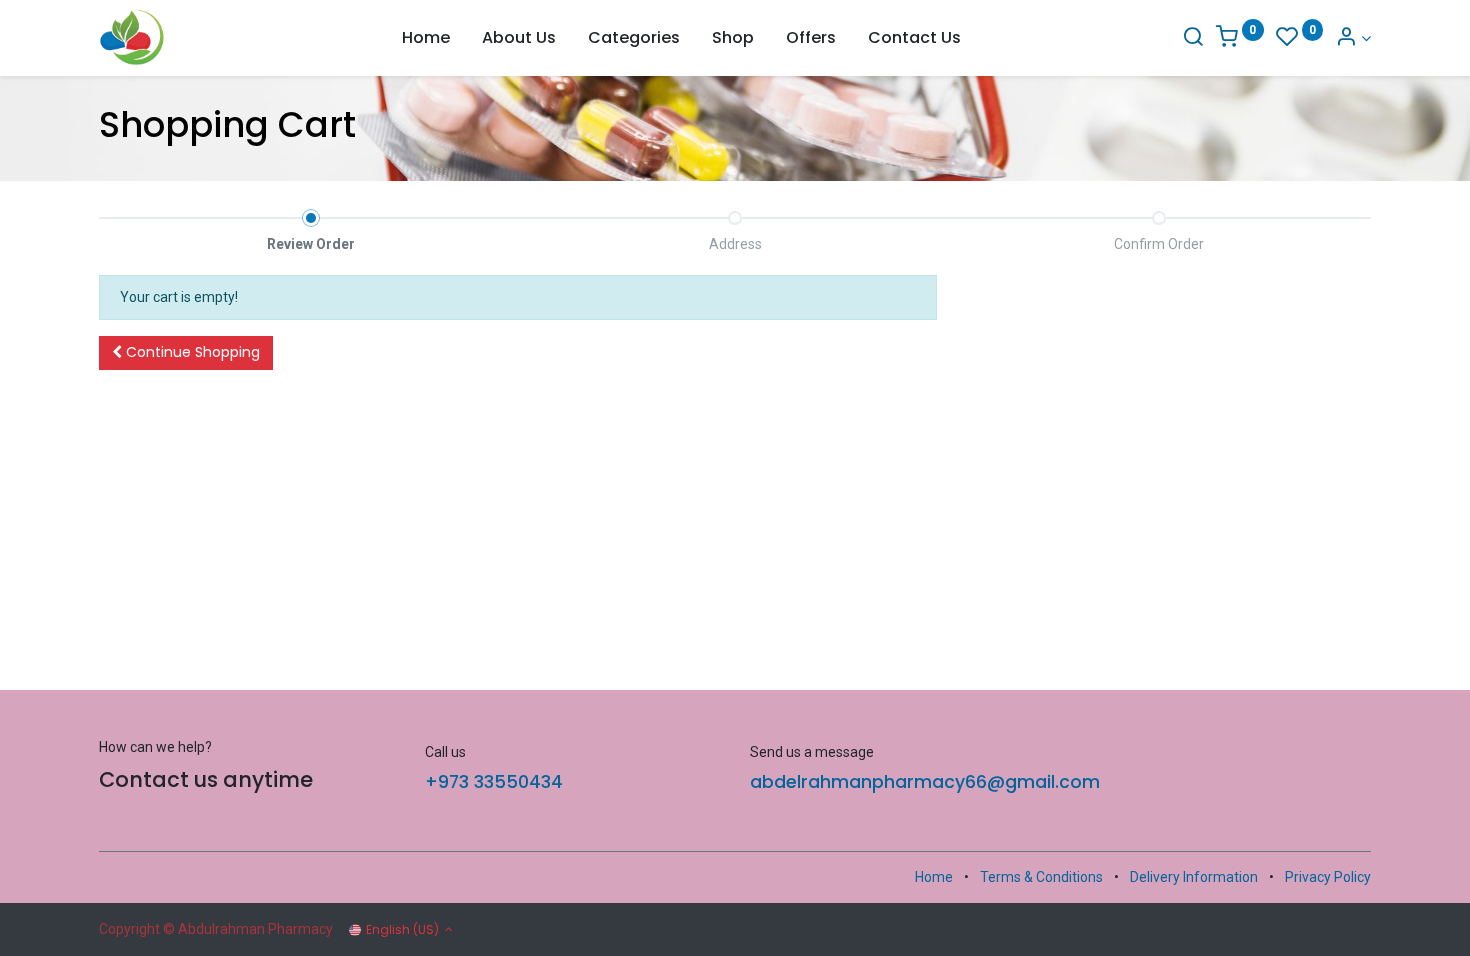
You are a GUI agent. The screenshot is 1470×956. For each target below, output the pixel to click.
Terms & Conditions (1041, 877)
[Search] (1193, 38)
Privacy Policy (1328, 877)
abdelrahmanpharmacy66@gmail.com (925, 782)
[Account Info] (1353, 38)
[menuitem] (426, 38)
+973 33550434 (494, 782)
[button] (186, 353)
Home (934, 877)
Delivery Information (1194, 877)
